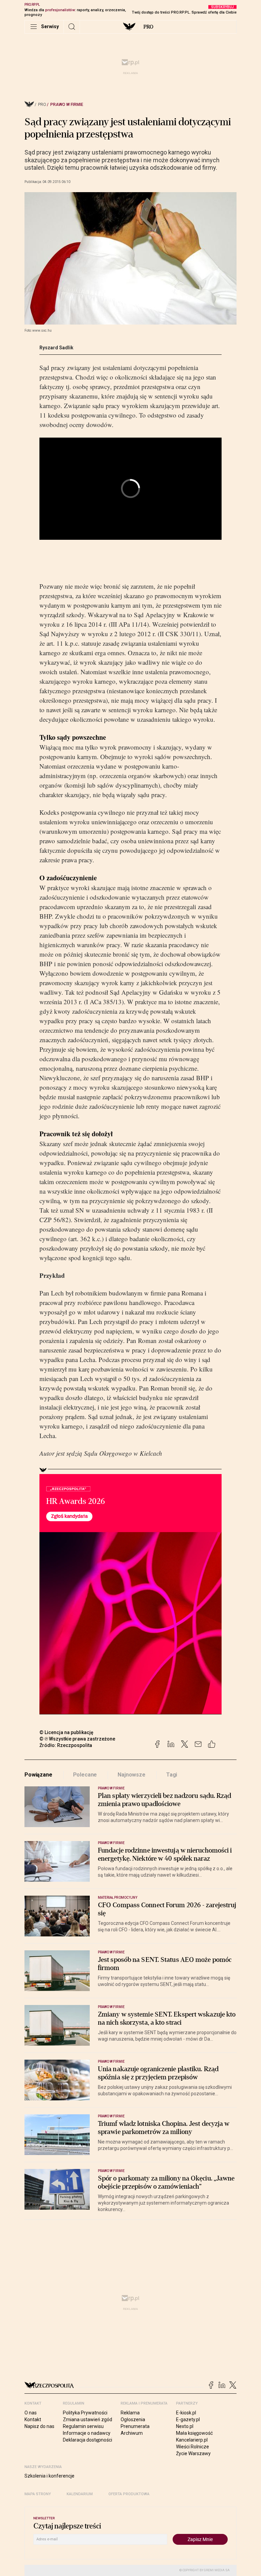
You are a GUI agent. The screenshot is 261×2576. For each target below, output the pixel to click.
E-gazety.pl (188, 2419)
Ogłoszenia (133, 2419)
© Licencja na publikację (67, 1732)
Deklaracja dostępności (88, 2440)
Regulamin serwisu (83, 2426)
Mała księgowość (194, 2433)
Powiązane (38, 1775)
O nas (31, 2413)
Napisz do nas (39, 2426)
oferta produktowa (129, 2494)
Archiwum (132, 2433)
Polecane (85, 1775)
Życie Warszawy (193, 2453)
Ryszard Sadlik (56, 348)
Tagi (172, 1775)
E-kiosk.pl (186, 2413)
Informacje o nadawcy (87, 2433)
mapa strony (38, 2494)
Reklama (130, 2413)
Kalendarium (80, 2494)
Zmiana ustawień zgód (88, 2419)
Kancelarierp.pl (192, 2440)
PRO (148, 27)
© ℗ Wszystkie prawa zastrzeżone (77, 1739)
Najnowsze (132, 1775)
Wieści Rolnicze (193, 2447)
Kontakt (33, 2419)
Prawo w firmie (67, 105)
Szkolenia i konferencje (49, 2476)
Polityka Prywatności (85, 2413)
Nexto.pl (185, 2426)
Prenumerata (135, 2426)
